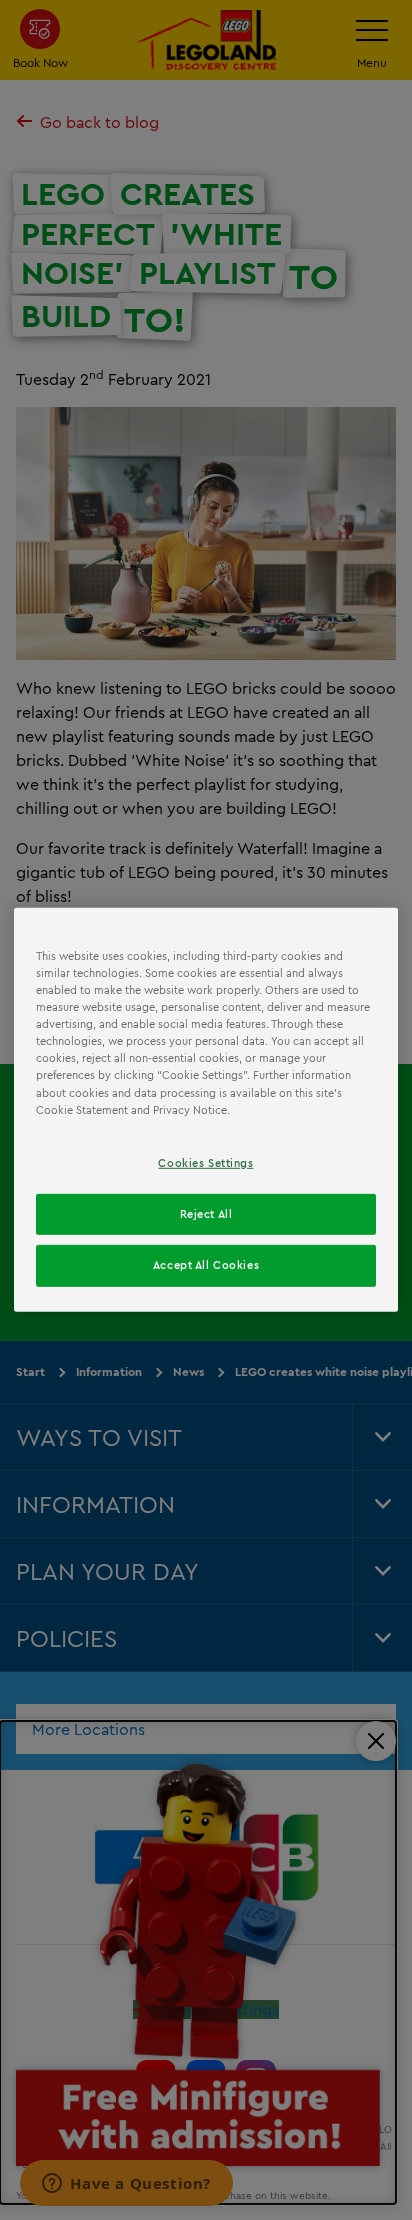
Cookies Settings (205, 1162)
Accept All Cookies (206, 1265)
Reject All (206, 1213)
